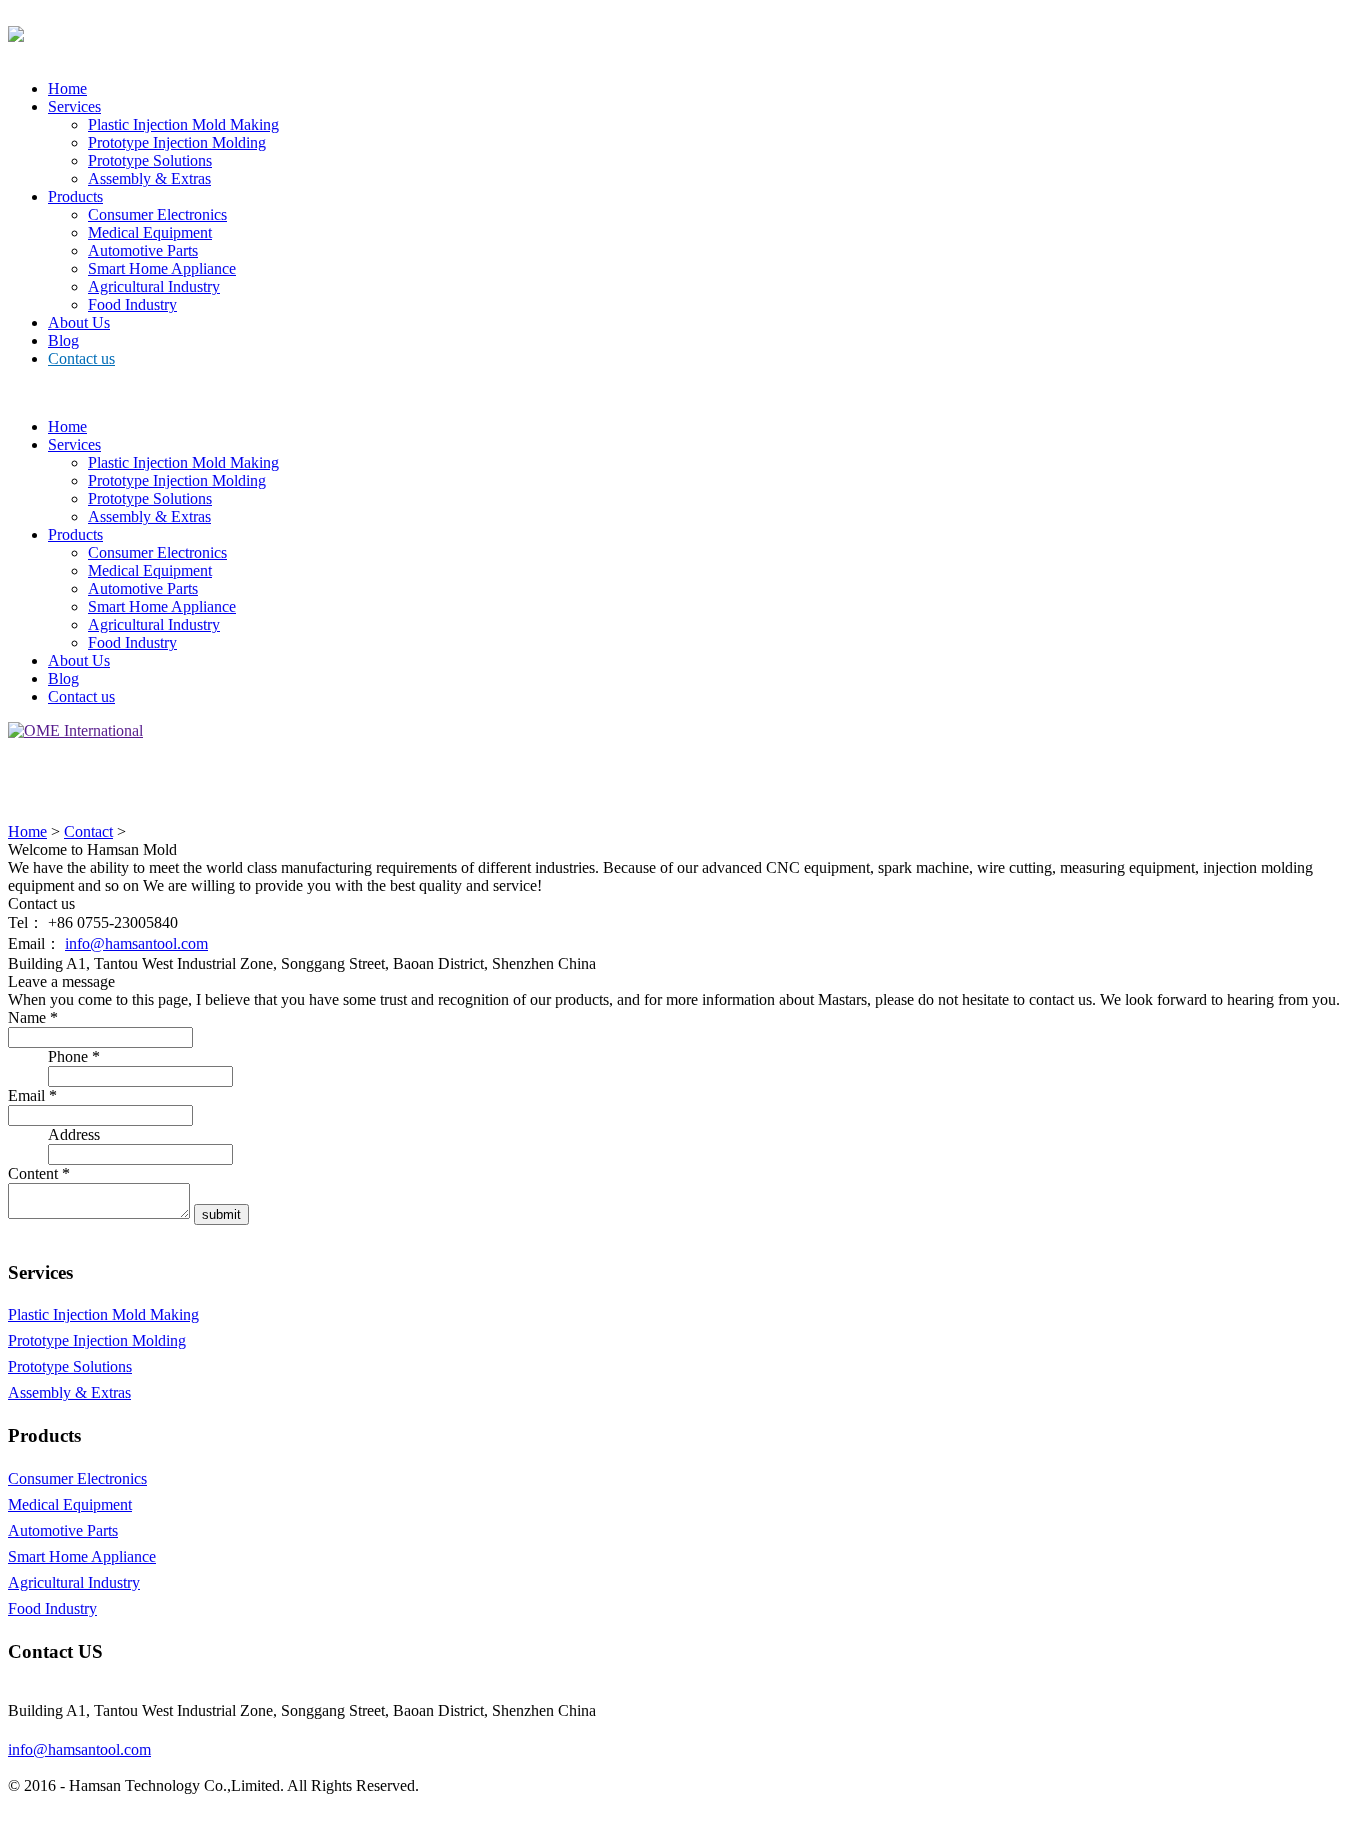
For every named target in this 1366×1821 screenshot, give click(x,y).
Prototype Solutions (150, 160)
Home (67, 88)
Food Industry (132, 304)
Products (75, 196)
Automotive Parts (143, 250)
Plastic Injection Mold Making (183, 124)
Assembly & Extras (149, 178)
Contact (88, 831)
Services (74, 106)
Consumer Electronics (157, 214)
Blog (63, 340)
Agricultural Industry (154, 286)
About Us (79, 322)
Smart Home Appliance (162, 268)
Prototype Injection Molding (177, 142)
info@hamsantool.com (136, 943)
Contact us (81, 358)
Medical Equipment (150, 232)
